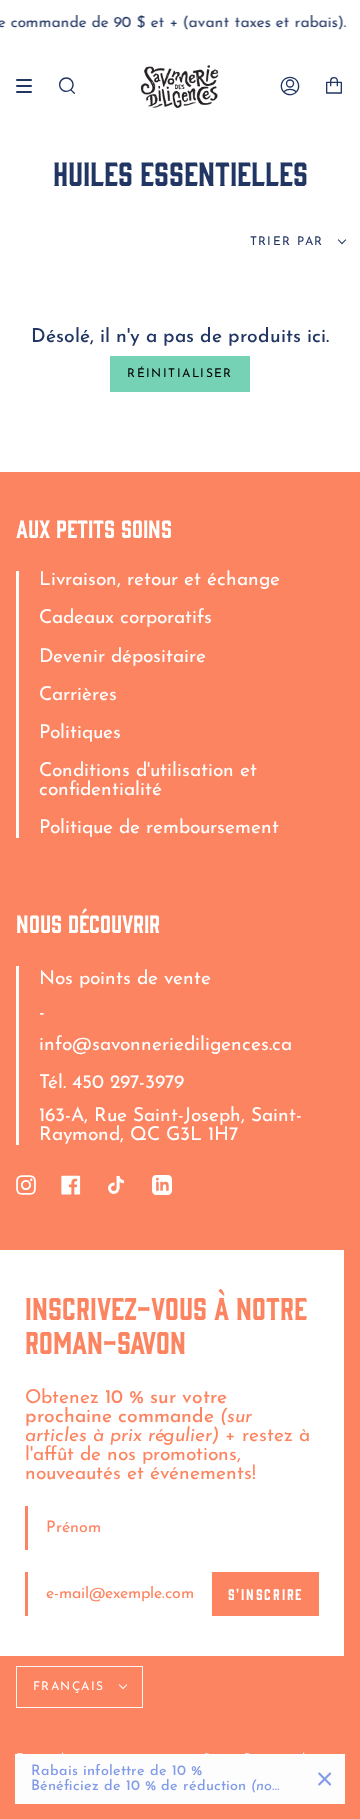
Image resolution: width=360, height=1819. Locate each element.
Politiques (80, 733)
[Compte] (290, 86)
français (71, 1687)
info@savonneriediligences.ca (165, 1045)
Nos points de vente (125, 979)
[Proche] (325, 1779)
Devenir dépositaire (122, 657)
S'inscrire (265, 1593)
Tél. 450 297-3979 (111, 1083)
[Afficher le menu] (31, 86)
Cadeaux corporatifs (125, 618)
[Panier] (334, 86)
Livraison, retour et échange (159, 580)
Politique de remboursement (159, 828)
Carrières (78, 695)
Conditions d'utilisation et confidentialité (148, 781)
